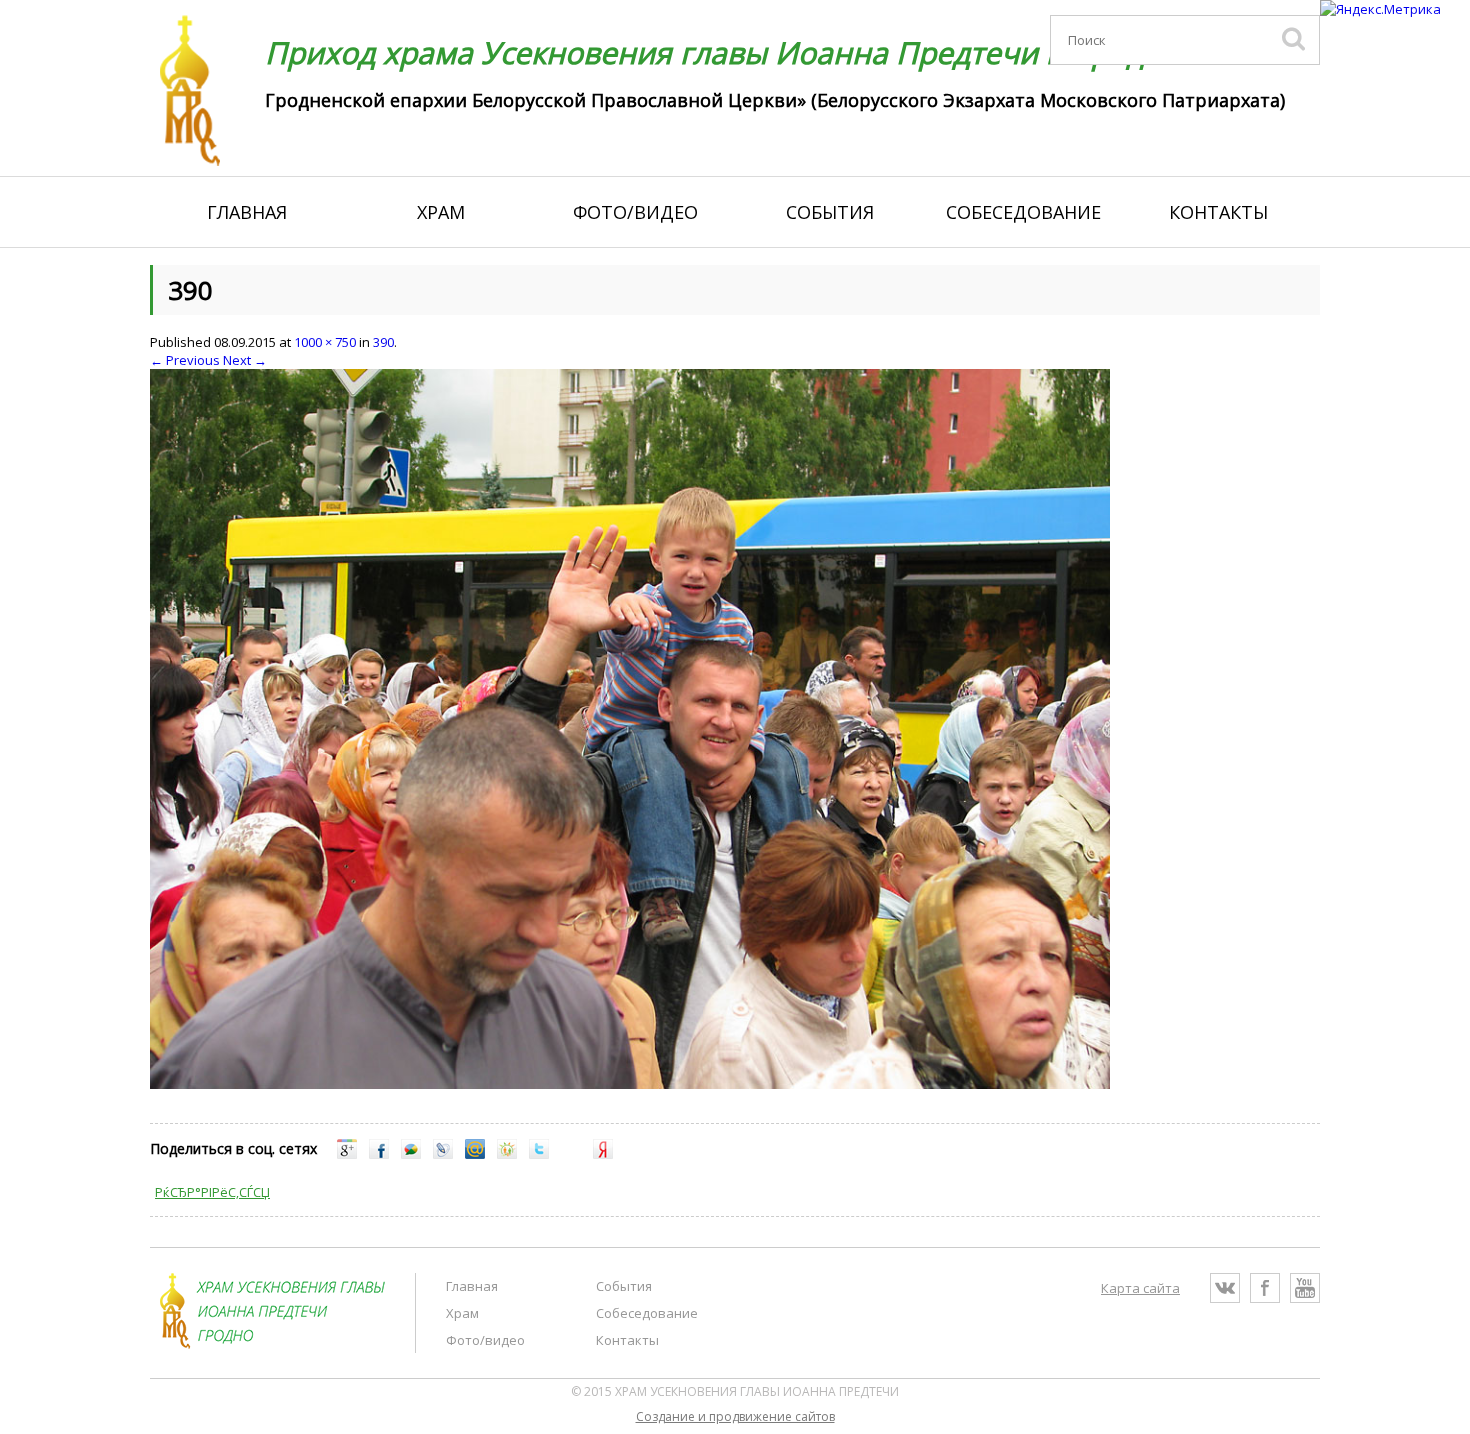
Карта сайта (1140, 1288)
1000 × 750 (325, 342)
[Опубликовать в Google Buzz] (411, 1154)
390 (383, 342)
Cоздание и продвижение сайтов (735, 1416)
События (830, 212)
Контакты (1218, 212)
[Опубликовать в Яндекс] (603, 1154)
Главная (247, 212)
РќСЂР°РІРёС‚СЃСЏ (212, 1192)
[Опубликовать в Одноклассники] (507, 1154)
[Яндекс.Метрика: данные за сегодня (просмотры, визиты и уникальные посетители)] (1380, 9)
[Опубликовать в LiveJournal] (443, 1154)
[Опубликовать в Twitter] (539, 1154)
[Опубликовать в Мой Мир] (475, 1154)
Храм (441, 212)
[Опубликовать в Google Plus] (347, 1154)
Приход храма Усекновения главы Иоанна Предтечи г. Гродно (723, 52)
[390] (630, 1084)
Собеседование (1023, 212)
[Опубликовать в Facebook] (379, 1154)
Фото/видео (635, 212)
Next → (245, 360)
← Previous (185, 360)
